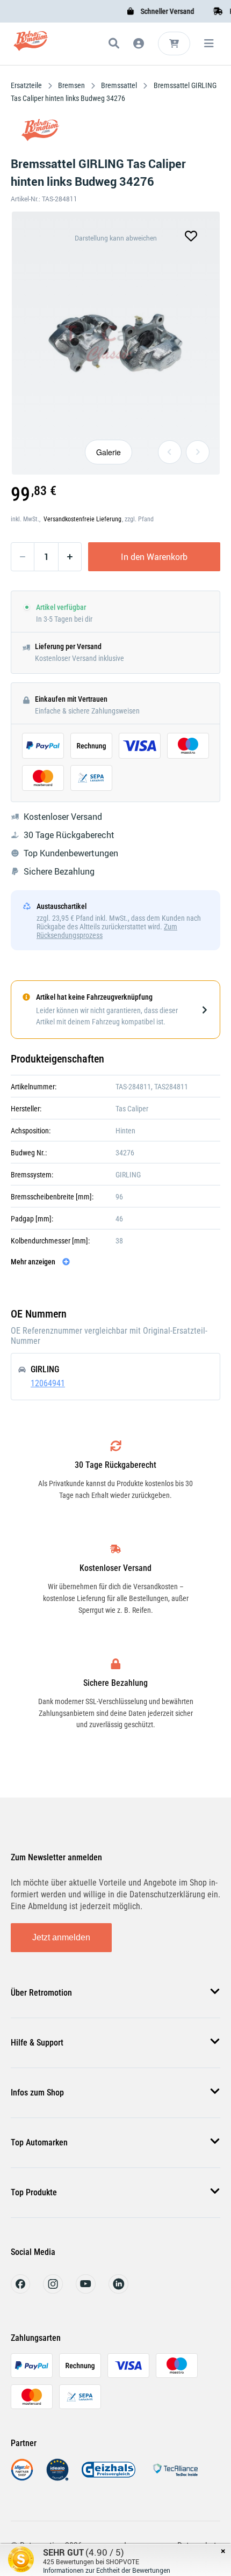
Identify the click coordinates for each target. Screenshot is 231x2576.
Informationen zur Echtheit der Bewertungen (107, 2570)
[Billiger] (22, 2478)
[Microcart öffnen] (174, 43)
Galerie (109, 452)
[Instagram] (53, 2291)
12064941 (48, 1383)
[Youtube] (86, 2291)
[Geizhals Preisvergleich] (109, 2478)
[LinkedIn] (118, 2291)
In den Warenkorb (154, 557)
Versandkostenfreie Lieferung (82, 519)
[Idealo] (57, 2478)
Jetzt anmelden (61, 1937)
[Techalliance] (175, 2478)
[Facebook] (20, 2291)
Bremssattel (119, 85)
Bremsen (71, 85)
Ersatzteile (27, 85)
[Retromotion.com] (31, 45)
